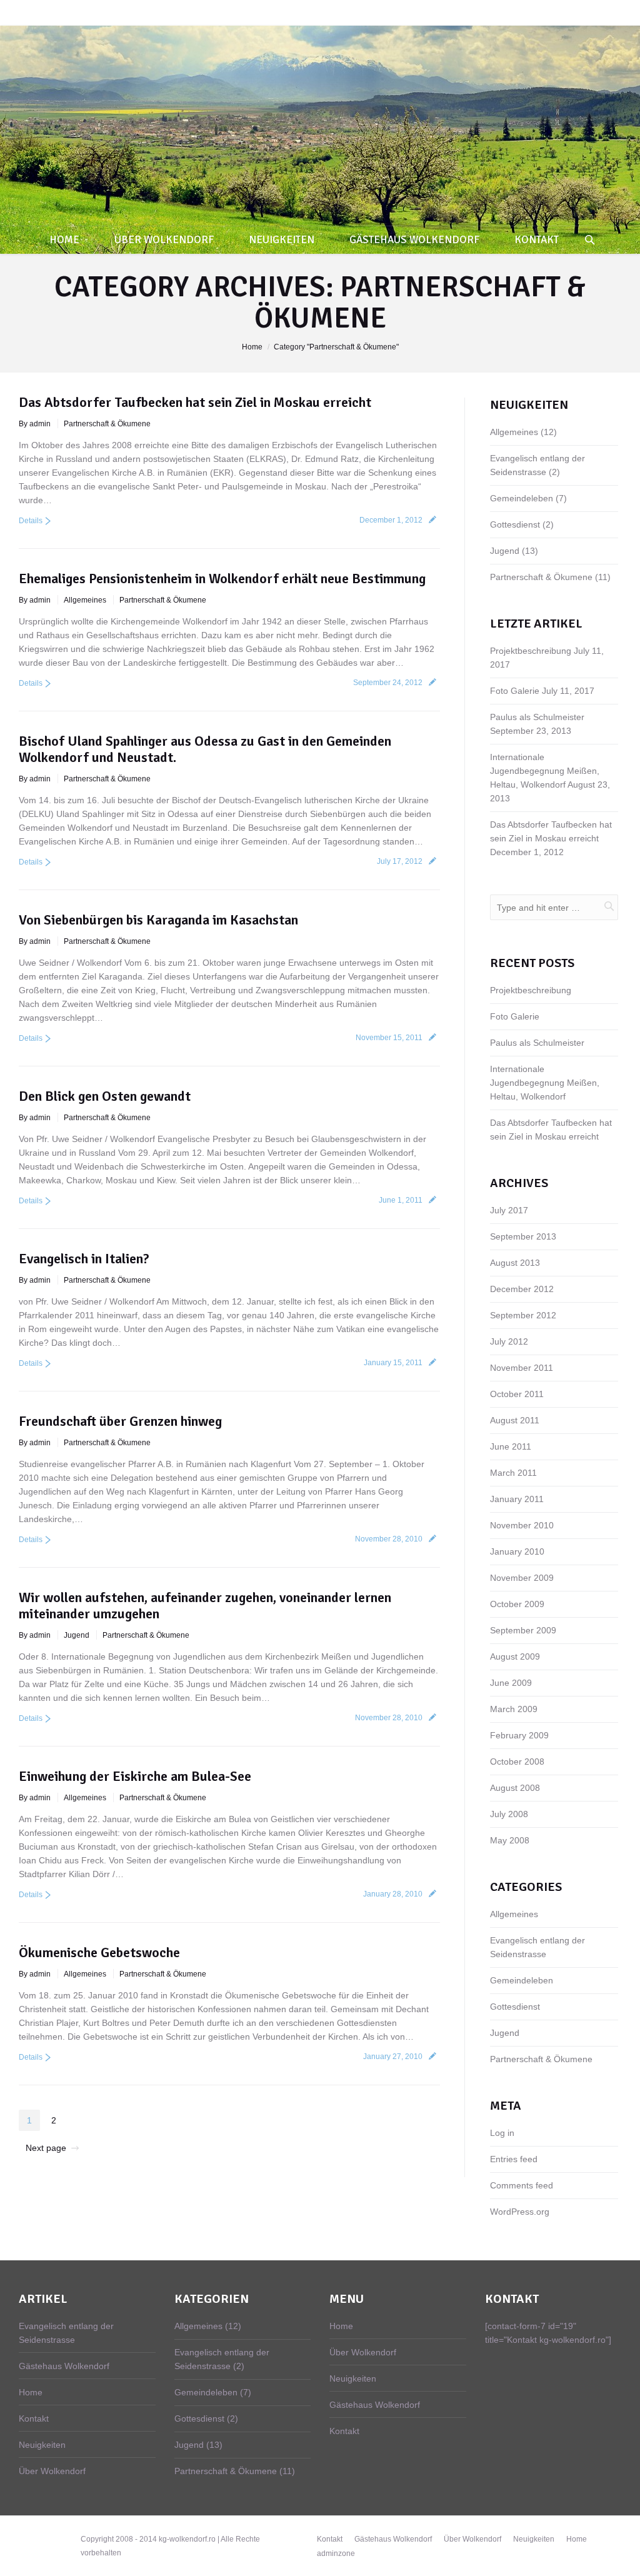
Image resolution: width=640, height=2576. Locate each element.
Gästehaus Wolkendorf (64, 2366)
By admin (35, 424)
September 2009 (523, 1630)
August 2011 (515, 1420)
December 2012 (522, 1289)
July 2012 (509, 1341)
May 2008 (510, 1840)
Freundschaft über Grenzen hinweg (120, 1421)
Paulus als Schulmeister (537, 717)
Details (31, 521)
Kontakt (34, 2418)
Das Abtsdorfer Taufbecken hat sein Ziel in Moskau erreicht (195, 402)
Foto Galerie (515, 691)
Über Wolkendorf (52, 2471)
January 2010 (517, 1551)
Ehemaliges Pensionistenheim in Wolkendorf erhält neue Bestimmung (222, 579)
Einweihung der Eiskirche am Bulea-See (135, 1776)
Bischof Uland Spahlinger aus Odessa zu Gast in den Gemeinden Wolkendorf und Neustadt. (205, 749)
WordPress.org (520, 2212)
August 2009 (515, 1656)
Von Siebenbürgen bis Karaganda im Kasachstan (158, 920)
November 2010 (522, 1525)
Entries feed (514, 2159)
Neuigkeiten (42, 2445)
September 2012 (523, 1315)
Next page (46, 2148)
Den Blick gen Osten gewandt (105, 1096)
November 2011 (522, 1368)
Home (252, 347)
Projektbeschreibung (531, 651)
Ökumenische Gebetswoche (99, 1952)
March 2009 (514, 1709)
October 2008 (517, 1762)
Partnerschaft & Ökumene (107, 424)
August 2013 (515, 1263)
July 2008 (509, 1814)
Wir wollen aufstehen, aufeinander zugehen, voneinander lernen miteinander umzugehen (205, 1606)
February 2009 (519, 1735)
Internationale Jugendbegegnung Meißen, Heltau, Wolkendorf (545, 771)
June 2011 (511, 1446)
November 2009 (522, 1578)
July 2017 (509, 1210)
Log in (502, 2133)
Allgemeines (85, 600)
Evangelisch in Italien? (84, 1259)
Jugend (77, 1635)
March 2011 (513, 1473)
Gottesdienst (515, 524)
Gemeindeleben (522, 498)
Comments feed (522, 2185)
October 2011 (517, 1394)
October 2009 (517, 1604)
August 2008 (515, 1788)
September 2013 (523, 1236)
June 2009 (511, 1683)
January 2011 (517, 1499)
